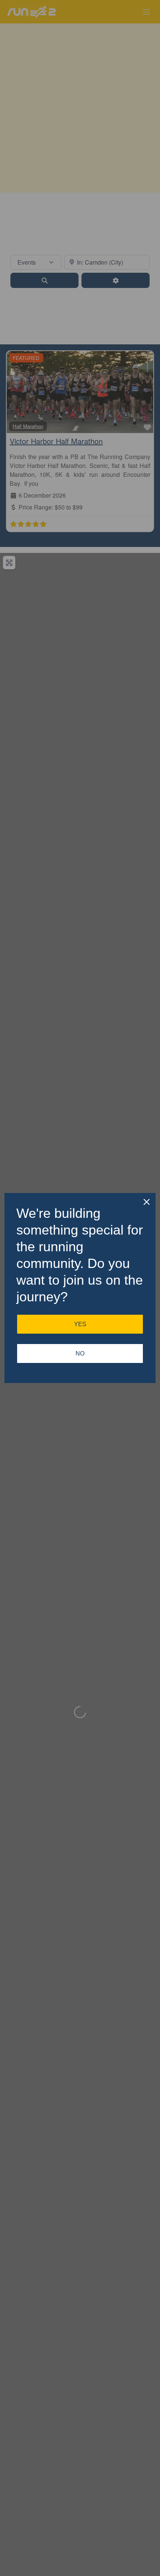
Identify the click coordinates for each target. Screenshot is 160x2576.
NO (80, 1353)
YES (80, 1324)
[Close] (147, 1202)
